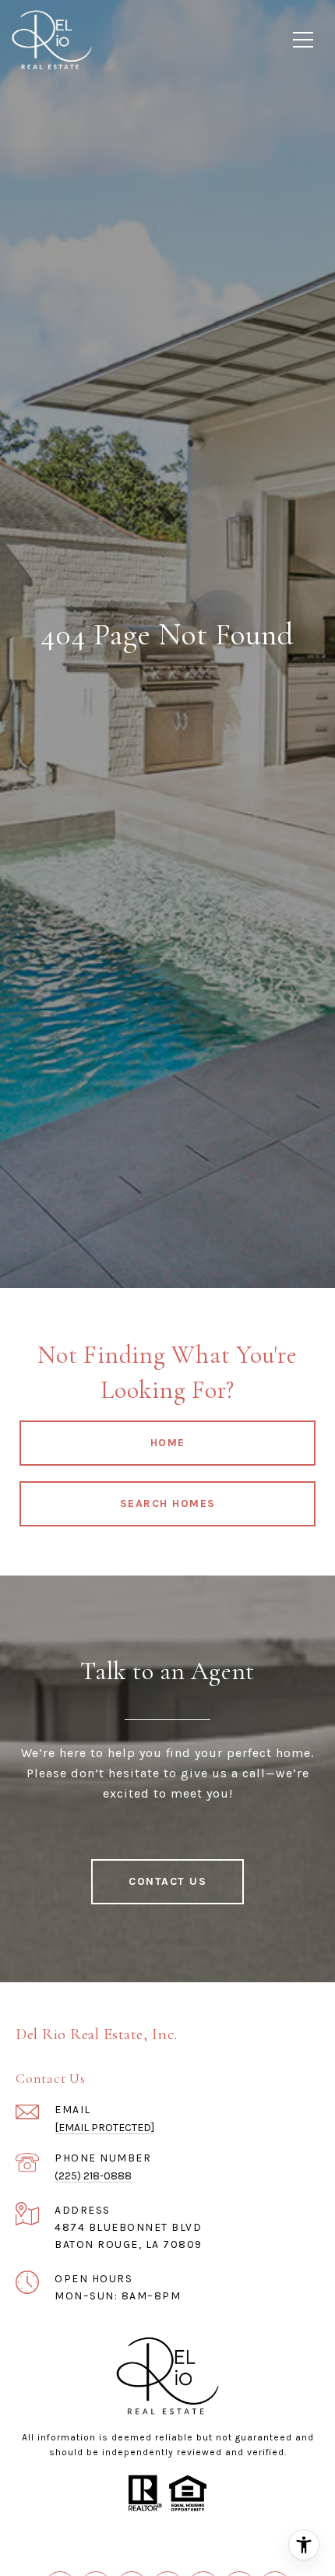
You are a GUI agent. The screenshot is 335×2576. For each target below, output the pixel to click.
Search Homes (168, 1503)
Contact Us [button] (167, 1881)
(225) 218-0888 (93, 2176)
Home (168, 1443)
